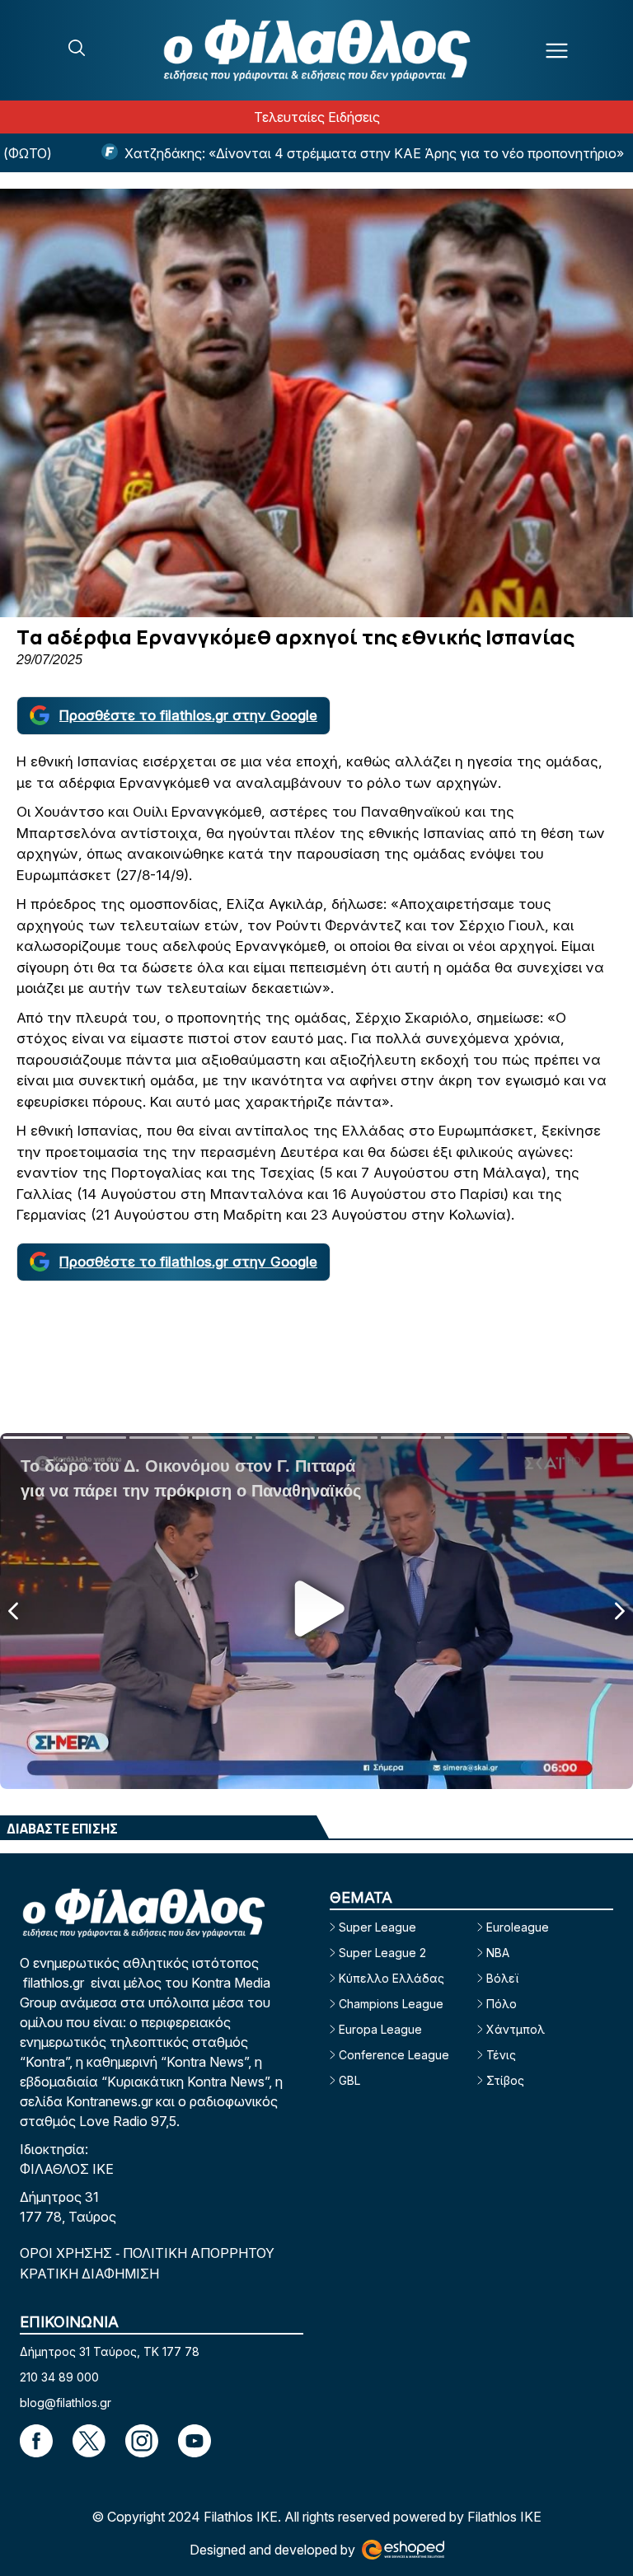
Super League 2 (382, 1953)
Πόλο (502, 2004)
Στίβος (505, 2080)
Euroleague (518, 1927)
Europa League (380, 2029)
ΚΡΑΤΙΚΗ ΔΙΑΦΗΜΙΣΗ (89, 2274)
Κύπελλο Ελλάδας (392, 1978)
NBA (498, 1953)
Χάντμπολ (516, 2029)
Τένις (501, 2055)
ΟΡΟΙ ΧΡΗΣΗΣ (68, 2253)
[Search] (77, 48)
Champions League (391, 2004)
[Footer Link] (36, 2441)
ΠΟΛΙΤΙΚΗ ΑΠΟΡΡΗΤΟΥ (199, 2253)
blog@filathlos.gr (66, 2403)
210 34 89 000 (59, 2377)
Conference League (394, 2055)
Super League (377, 1927)
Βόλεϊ (502, 1978)
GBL (349, 2080)
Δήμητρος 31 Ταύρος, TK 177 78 (110, 2351)
